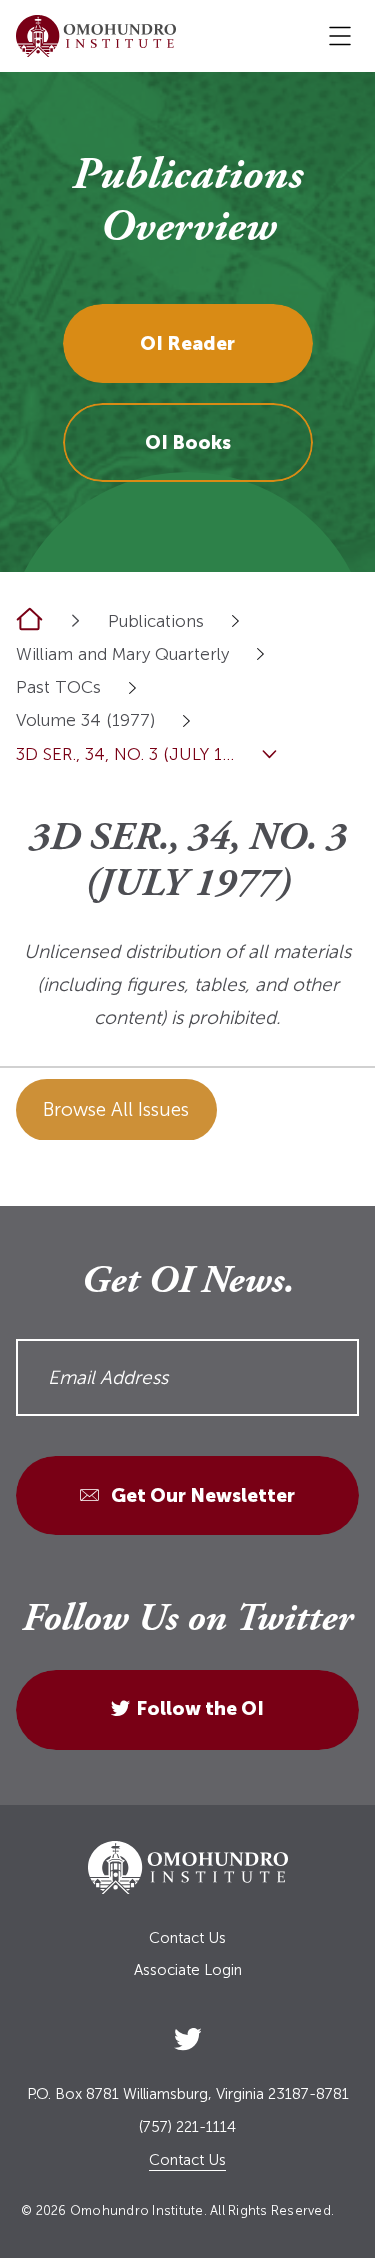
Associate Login (188, 1970)
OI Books (188, 442)
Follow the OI (200, 1708)
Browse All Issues (116, 1109)
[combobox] (235, 620)
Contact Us (187, 1938)
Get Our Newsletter (201, 1495)
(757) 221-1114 (187, 2127)
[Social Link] (188, 2035)
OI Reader (187, 343)
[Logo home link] (96, 36)
